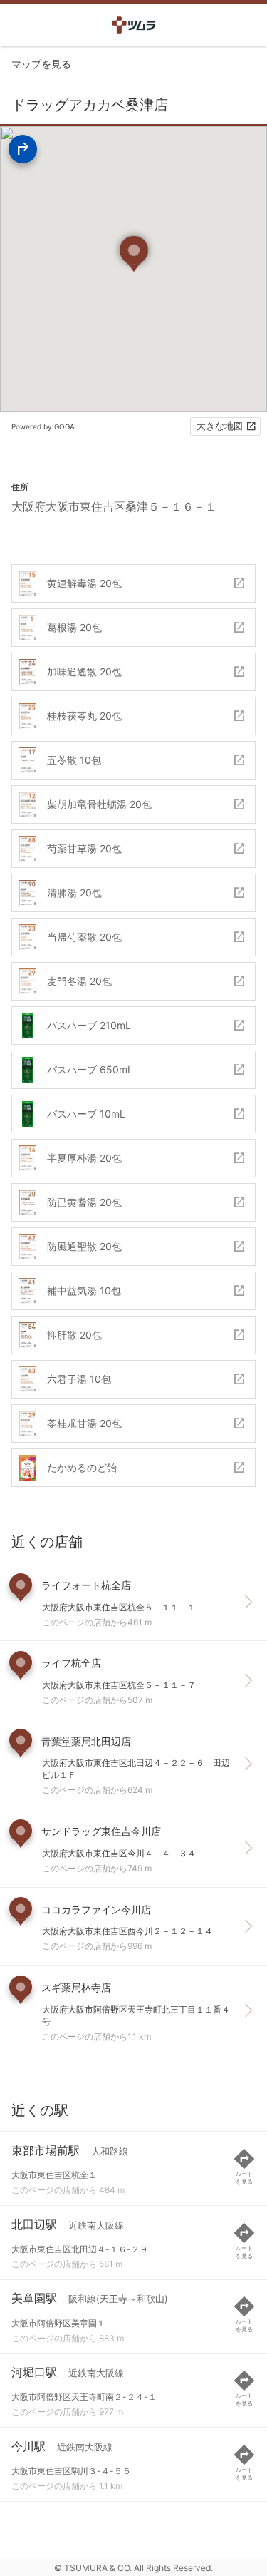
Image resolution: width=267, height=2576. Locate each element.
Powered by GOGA (43, 426)
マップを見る (41, 64)
